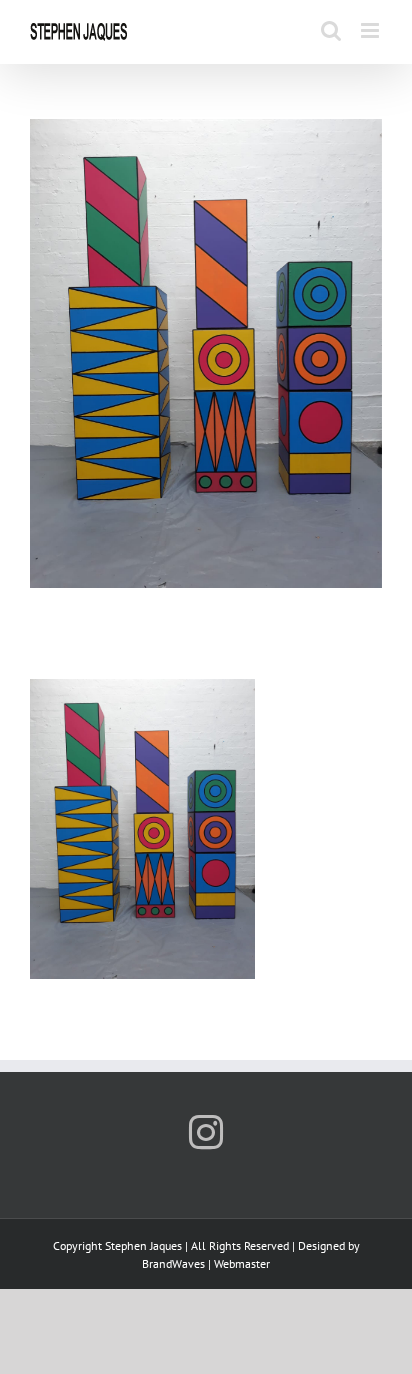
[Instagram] (206, 1132)
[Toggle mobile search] (331, 30)
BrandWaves (173, 1263)
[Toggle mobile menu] (371, 30)
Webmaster (242, 1263)
